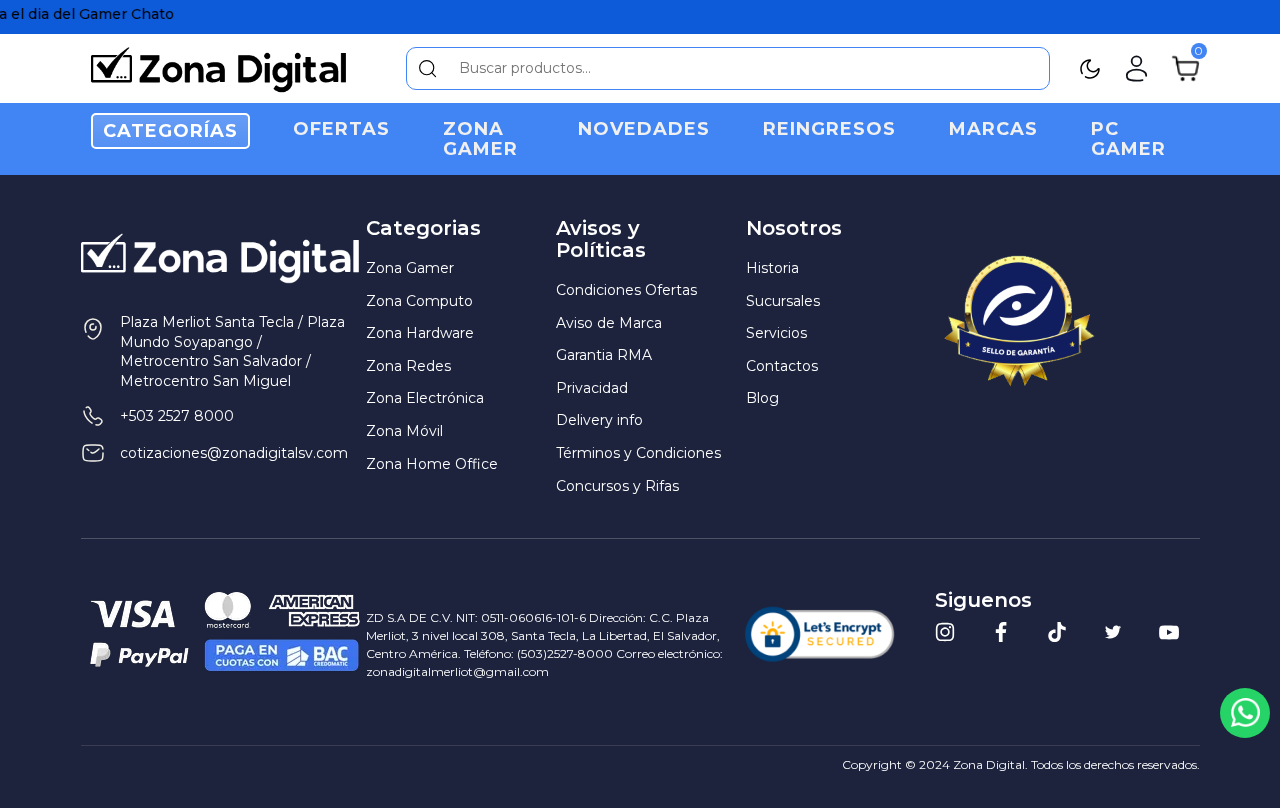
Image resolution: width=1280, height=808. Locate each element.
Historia (772, 268)
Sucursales (783, 301)
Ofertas (341, 129)
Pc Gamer (1128, 139)
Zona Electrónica (425, 398)
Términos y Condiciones (638, 453)
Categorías (170, 131)
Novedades (644, 129)
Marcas (993, 129)
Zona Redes (408, 366)
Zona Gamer (480, 139)
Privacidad (592, 388)
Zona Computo (419, 301)
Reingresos (829, 129)
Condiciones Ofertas (626, 290)
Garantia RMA (604, 355)
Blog (762, 398)
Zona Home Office (432, 464)
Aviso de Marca (609, 323)
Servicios (776, 333)
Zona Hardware (420, 333)
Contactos (782, 366)
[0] (1185, 67)
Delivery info (599, 420)
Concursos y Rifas (617, 486)
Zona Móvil (404, 431)
